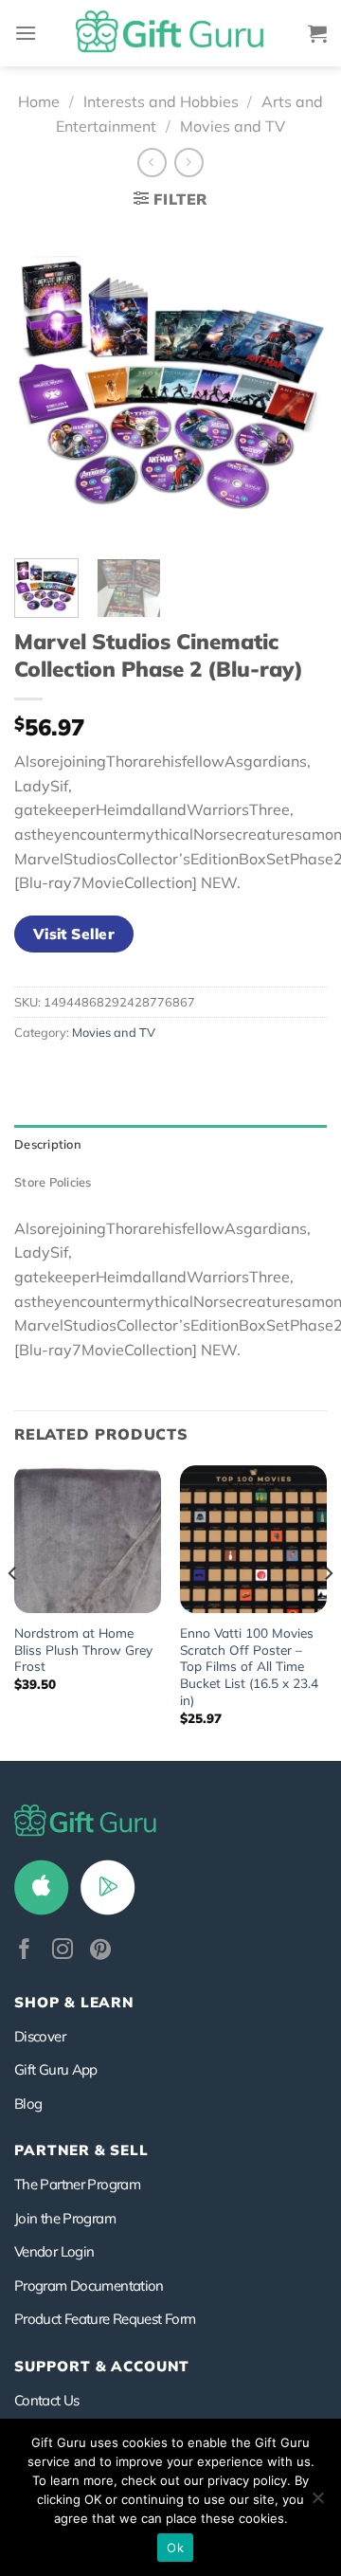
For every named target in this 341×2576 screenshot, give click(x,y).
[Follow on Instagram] (63, 1951)
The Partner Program (77, 2184)
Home (39, 101)
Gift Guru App (56, 2069)
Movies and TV (233, 126)
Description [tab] (48, 1144)
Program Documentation (89, 2286)
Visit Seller (74, 934)
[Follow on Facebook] (25, 1951)
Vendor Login (54, 2251)
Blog (28, 2104)
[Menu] (26, 33)
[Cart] (317, 33)
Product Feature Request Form (105, 2319)
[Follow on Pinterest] (100, 1951)
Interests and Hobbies (161, 101)
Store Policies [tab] (53, 1182)
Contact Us (47, 2400)
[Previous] (45, 383)
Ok (175, 2548)
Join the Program (65, 2218)
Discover (40, 2036)
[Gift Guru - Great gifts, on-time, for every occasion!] (170, 33)
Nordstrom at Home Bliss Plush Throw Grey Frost (83, 1649)
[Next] (296, 383)
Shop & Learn (74, 2002)
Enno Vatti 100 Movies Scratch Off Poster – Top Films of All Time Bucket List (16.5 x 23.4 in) (249, 1666)
